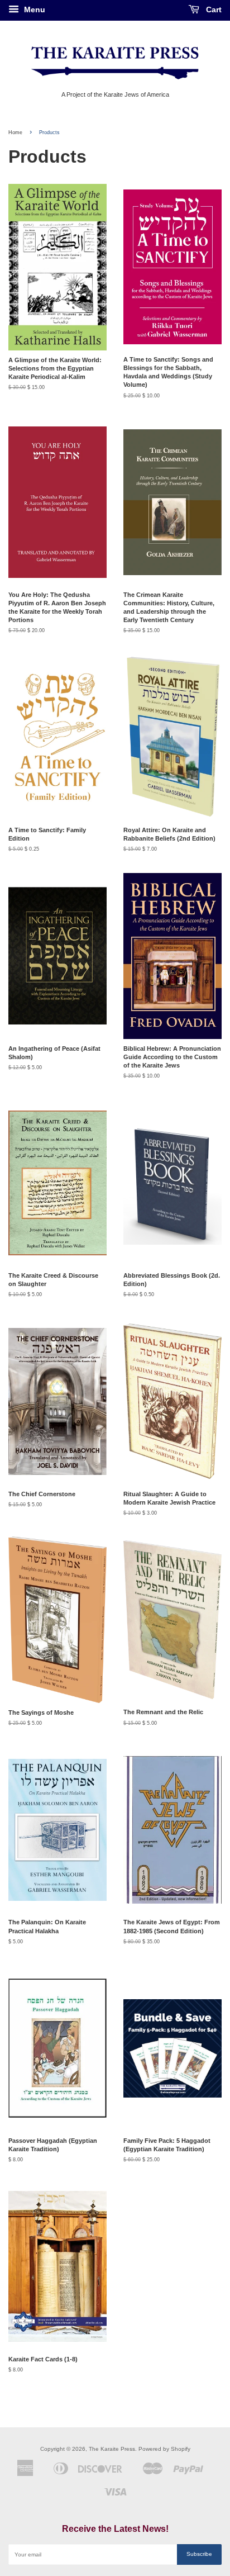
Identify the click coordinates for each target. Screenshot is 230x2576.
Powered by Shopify (164, 2449)
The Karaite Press (112, 2449)
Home (15, 132)
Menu (33, 10)
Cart (213, 10)
